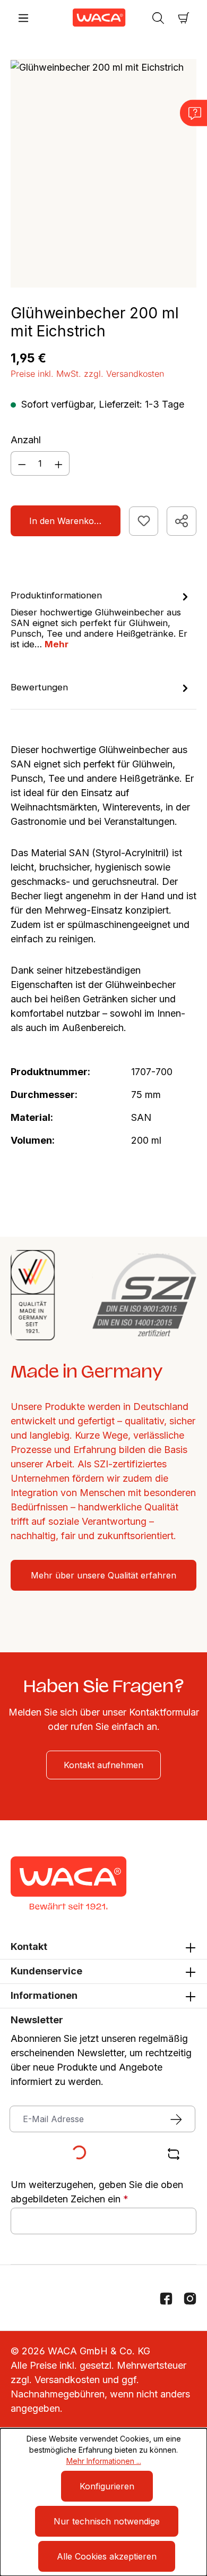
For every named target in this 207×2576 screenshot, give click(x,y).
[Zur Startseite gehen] (91, 18)
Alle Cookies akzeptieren (107, 2556)
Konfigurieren (107, 2486)
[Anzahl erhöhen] (59, 463)
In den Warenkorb (66, 521)
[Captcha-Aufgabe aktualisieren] (174, 2154)
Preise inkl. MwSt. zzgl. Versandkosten (87, 374)
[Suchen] (158, 18)
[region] (103, 173)
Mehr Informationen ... (104, 2461)
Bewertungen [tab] (39, 687)
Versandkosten (67, 2380)
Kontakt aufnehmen (103, 1765)
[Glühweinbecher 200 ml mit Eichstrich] (97, 67)
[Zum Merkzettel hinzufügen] (144, 521)
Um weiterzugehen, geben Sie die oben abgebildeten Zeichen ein (97, 2192)
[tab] (101, 619)
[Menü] (23, 18)
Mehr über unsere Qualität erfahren (103, 1575)
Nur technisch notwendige (107, 2521)
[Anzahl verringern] (22, 463)
